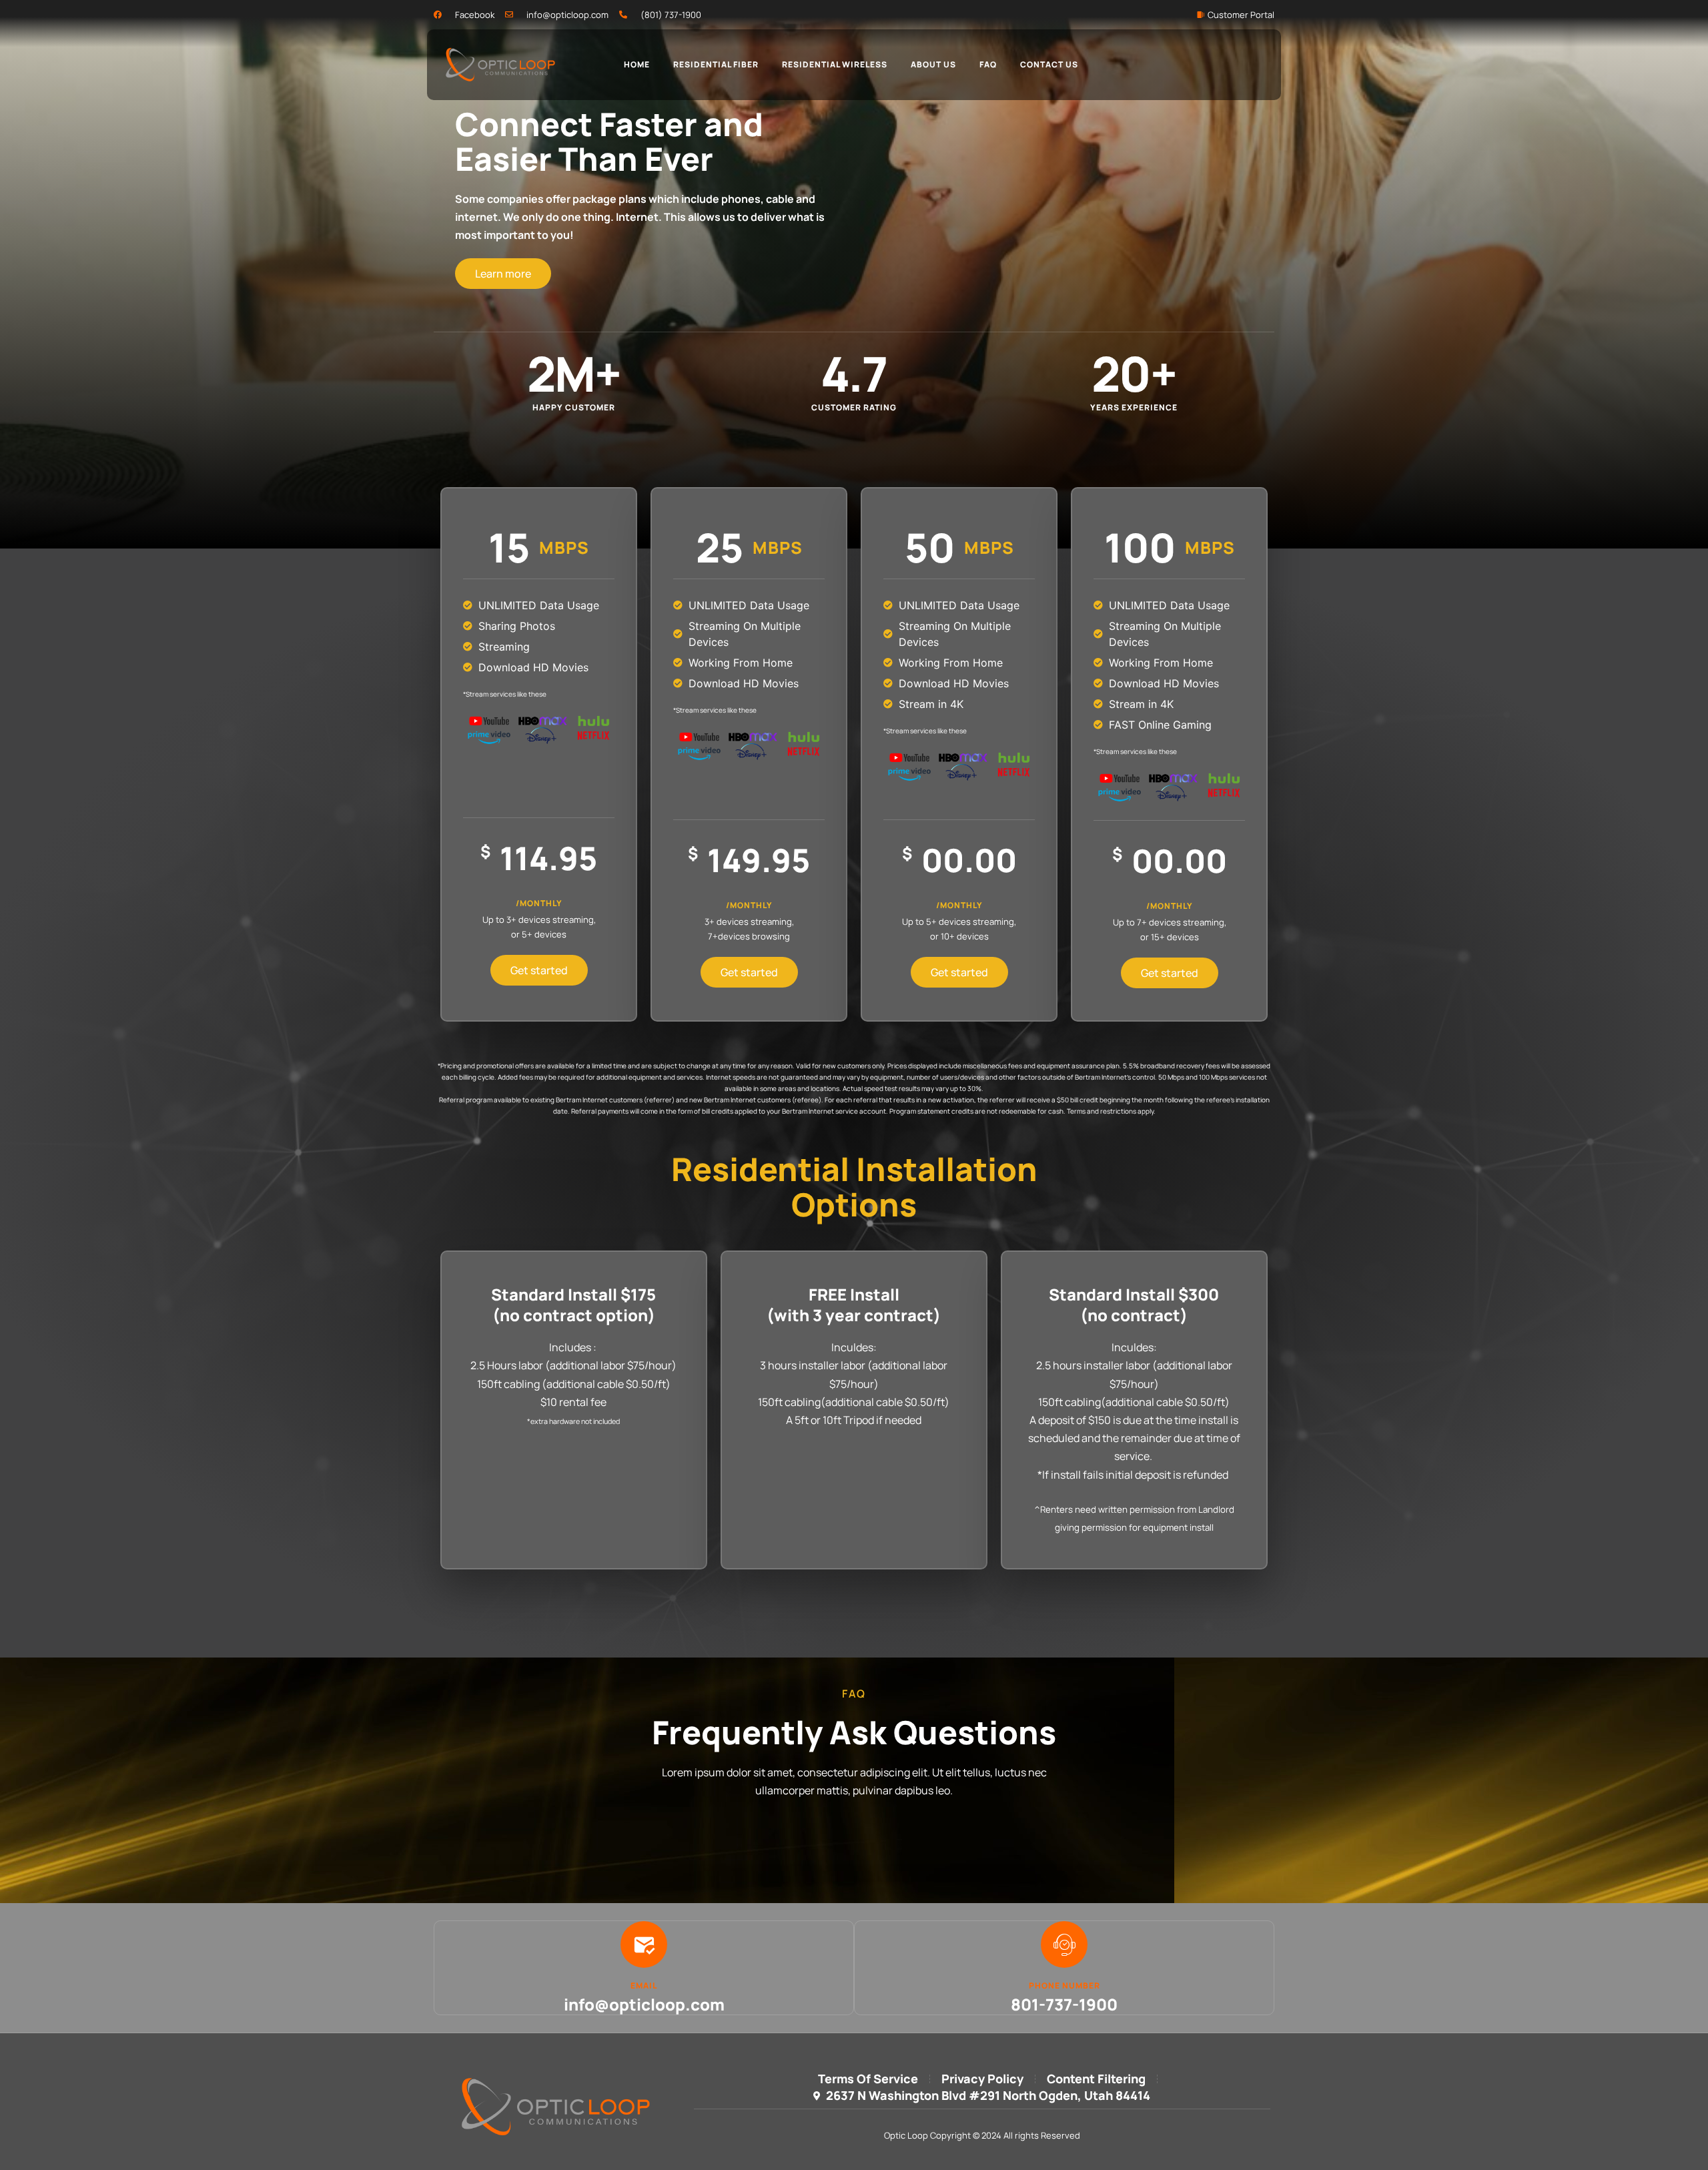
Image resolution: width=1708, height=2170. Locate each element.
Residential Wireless (835, 64)
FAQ (988, 64)
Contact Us (1049, 64)
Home (637, 64)
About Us (933, 64)
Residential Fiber (716, 64)
